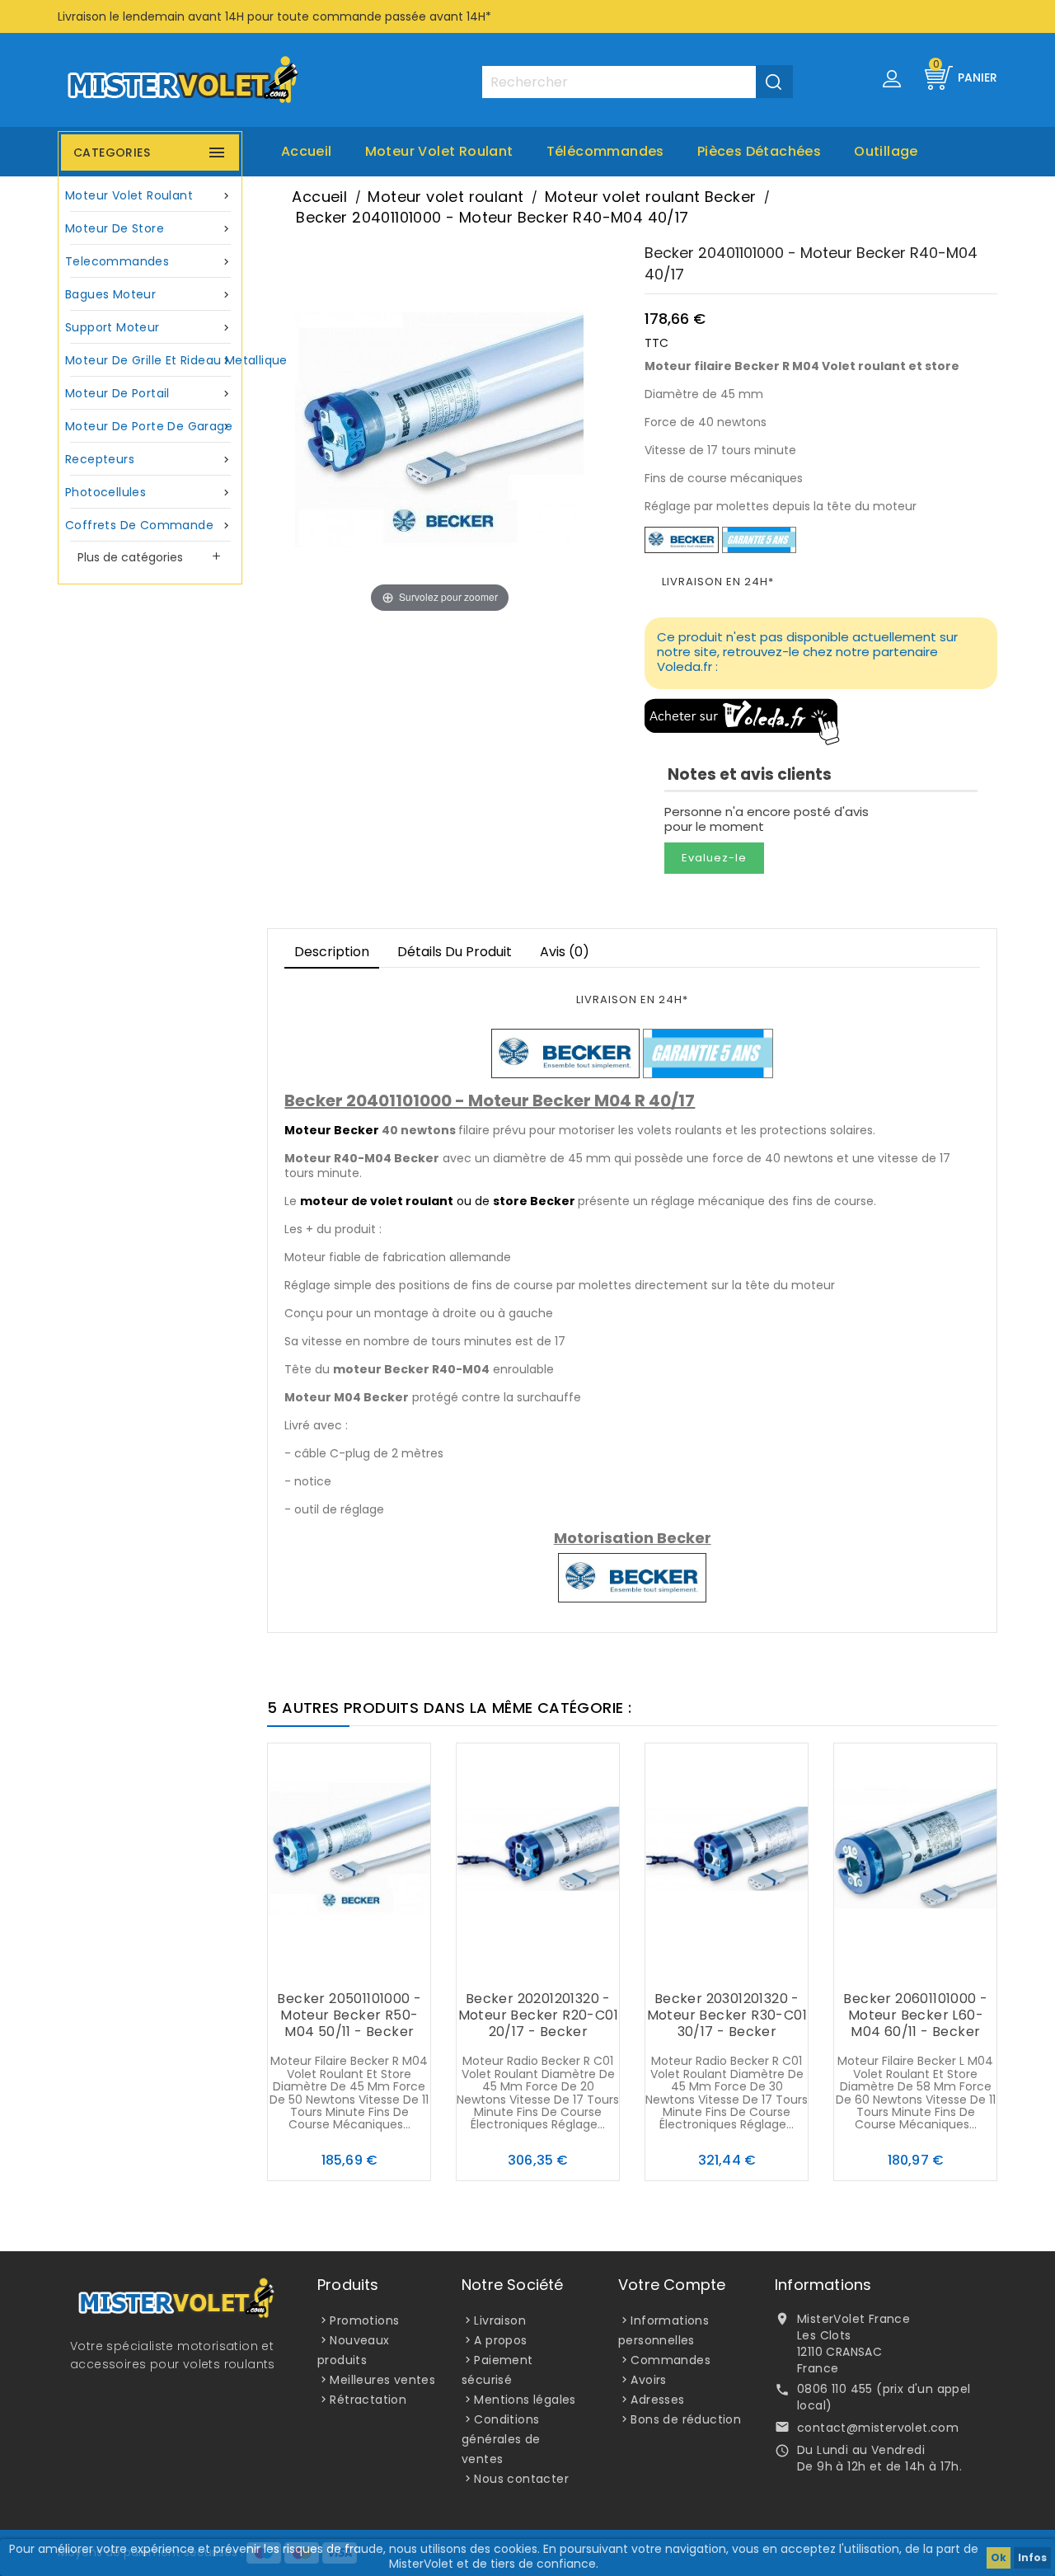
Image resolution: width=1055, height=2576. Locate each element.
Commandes (671, 2360)
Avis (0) (565, 952)
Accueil (307, 151)
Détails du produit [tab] (455, 952)
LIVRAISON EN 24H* (718, 582)
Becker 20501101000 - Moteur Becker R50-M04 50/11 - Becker (349, 2015)
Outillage (886, 151)
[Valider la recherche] (774, 82)
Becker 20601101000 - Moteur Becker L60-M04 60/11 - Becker (915, 2015)
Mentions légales (525, 2400)
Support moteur (149, 327)
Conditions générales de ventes (501, 2439)
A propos (500, 2340)
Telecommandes (149, 261)
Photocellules (149, 492)
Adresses (657, 2400)
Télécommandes (605, 151)
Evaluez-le (714, 858)
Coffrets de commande (149, 525)
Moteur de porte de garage (149, 426)
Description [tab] (332, 952)
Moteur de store (149, 228)
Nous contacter (521, 2479)
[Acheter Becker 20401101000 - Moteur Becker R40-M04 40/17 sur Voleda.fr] (742, 721)
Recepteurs (149, 459)
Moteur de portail (149, 393)
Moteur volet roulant (439, 151)
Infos (1032, 2557)
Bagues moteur (149, 294)
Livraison (500, 2320)
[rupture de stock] (694, 1967)
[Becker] (682, 539)
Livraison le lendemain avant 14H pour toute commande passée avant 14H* (274, 16)
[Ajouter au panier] (316, 1967)
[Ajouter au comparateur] (349, 1967)
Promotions (364, 2320)
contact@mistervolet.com (878, 2428)
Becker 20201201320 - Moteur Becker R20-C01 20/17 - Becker (538, 2015)
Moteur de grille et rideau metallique (152, 360)
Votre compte (672, 2285)
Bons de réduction (686, 2419)
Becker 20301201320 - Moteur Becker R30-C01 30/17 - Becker (727, 2015)
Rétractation (368, 2400)
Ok (999, 2557)
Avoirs (648, 2380)
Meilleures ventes (382, 2380)
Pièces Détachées (759, 151)
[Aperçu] (382, 1967)
